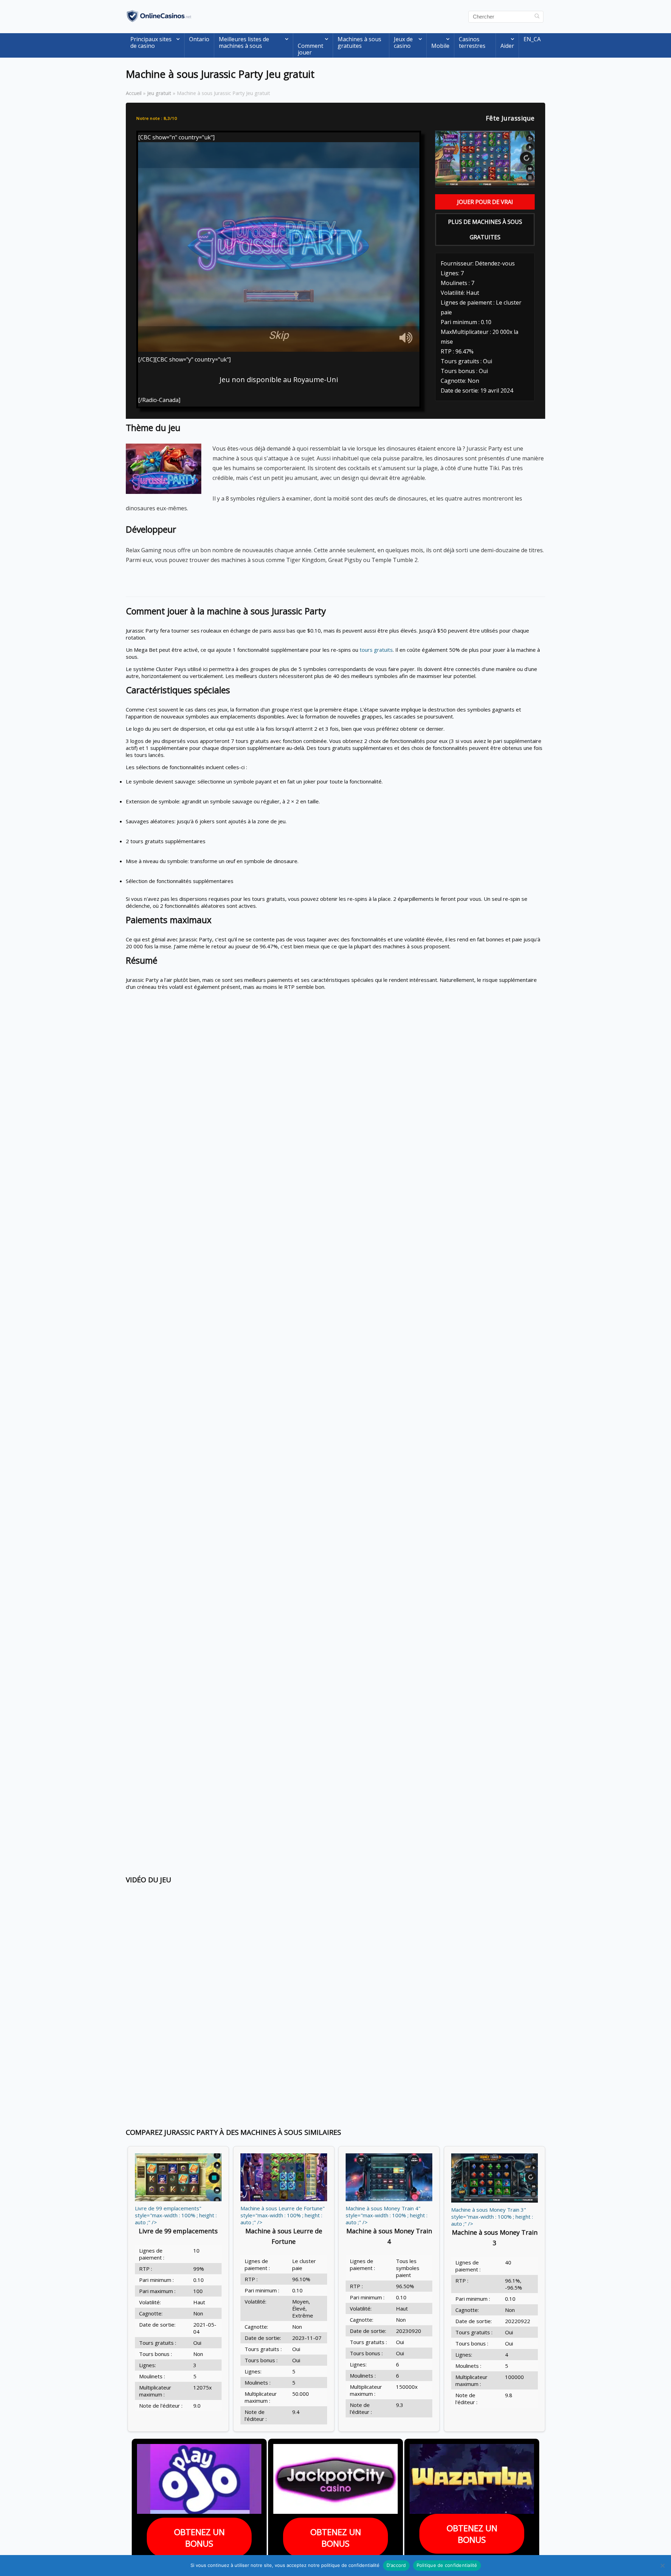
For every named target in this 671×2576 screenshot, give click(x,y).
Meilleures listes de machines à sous (244, 42)
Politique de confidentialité (447, 2565)
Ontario (199, 39)
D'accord (396, 2565)
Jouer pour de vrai (485, 202)
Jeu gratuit (159, 93)
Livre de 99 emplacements (178, 2231)
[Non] (662, 2566)
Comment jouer (311, 49)
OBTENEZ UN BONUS (199, 2538)
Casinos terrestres (472, 42)
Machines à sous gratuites (359, 42)
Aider (507, 46)
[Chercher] (537, 17)
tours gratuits (376, 650)
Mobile (440, 46)
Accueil (134, 93)
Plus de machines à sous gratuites (485, 229)
